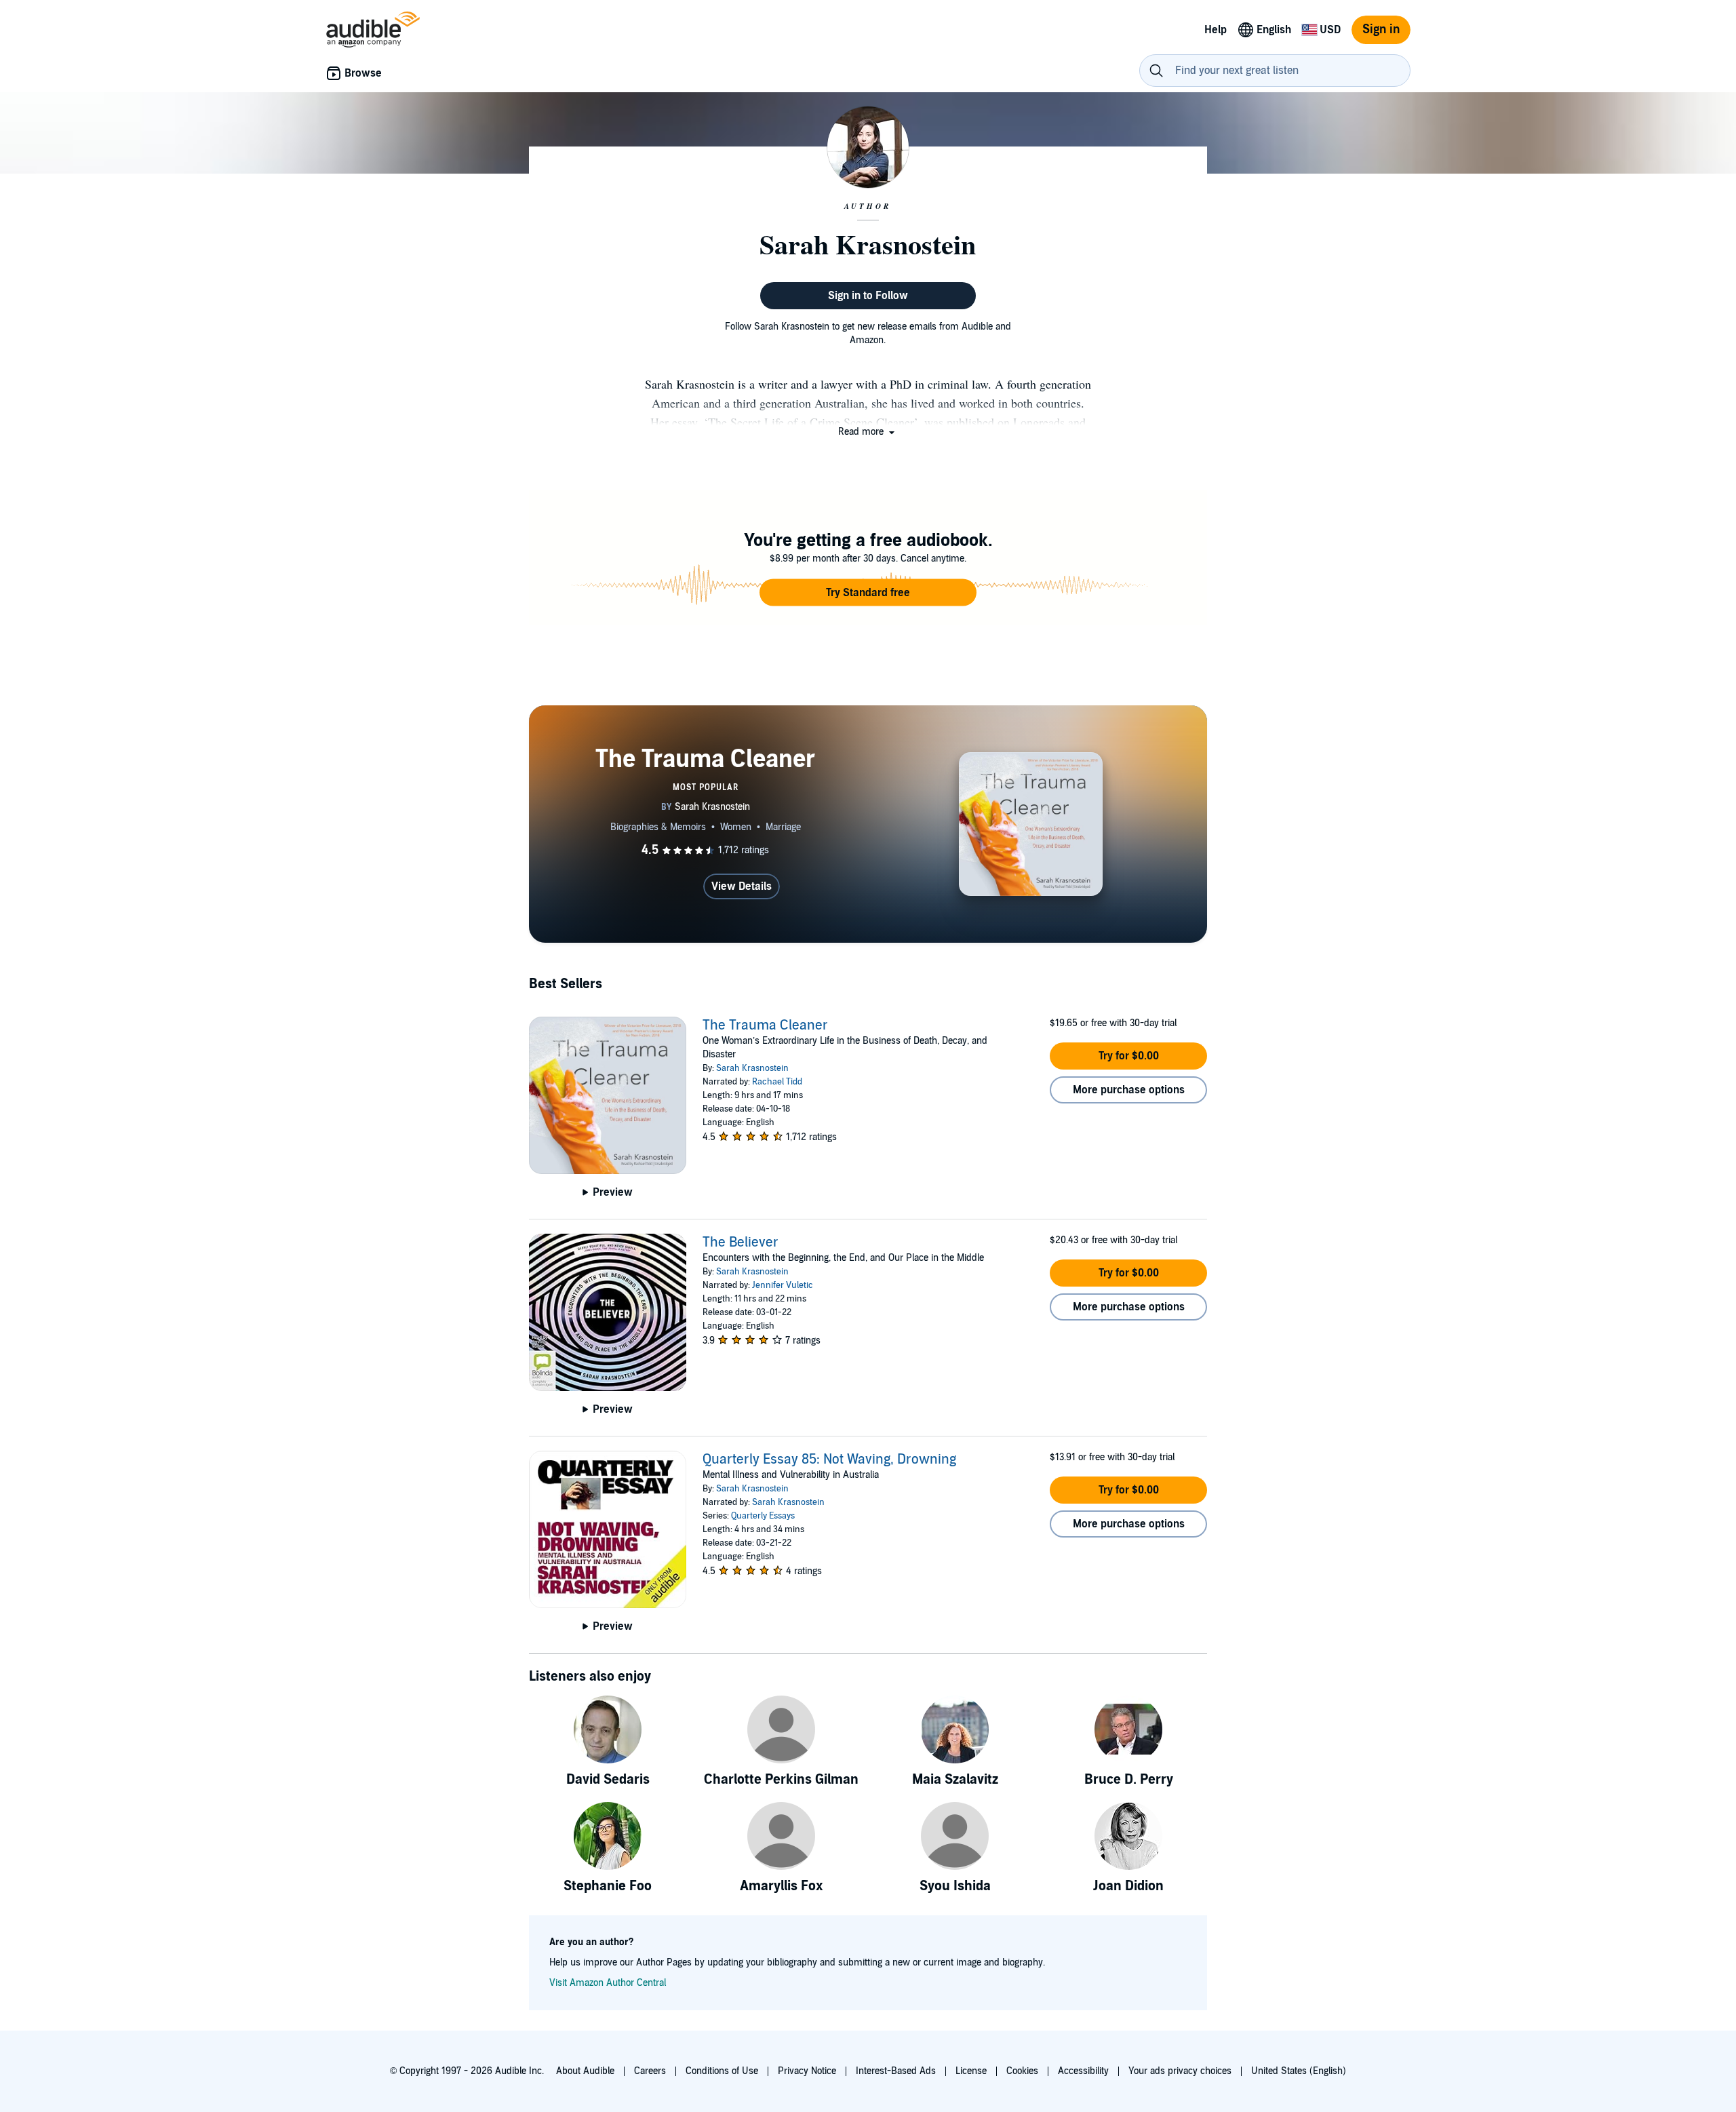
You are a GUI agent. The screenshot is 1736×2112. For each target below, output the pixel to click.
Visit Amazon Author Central (608, 1983)
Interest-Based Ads (896, 2071)
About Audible (585, 2071)
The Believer (741, 1243)
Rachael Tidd (777, 1082)
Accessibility (1083, 2071)
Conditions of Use (722, 2071)
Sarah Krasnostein (752, 1068)
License (971, 2071)
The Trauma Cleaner (765, 1025)
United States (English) (1299, 2071)
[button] (868, 432)
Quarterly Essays (763, 1516)
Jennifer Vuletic (783, 1285)
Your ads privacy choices (1180, 2071)
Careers (650, 2071)
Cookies (1022, 2071)
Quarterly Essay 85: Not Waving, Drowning (829, 1460)
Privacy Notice (807, 2071)
